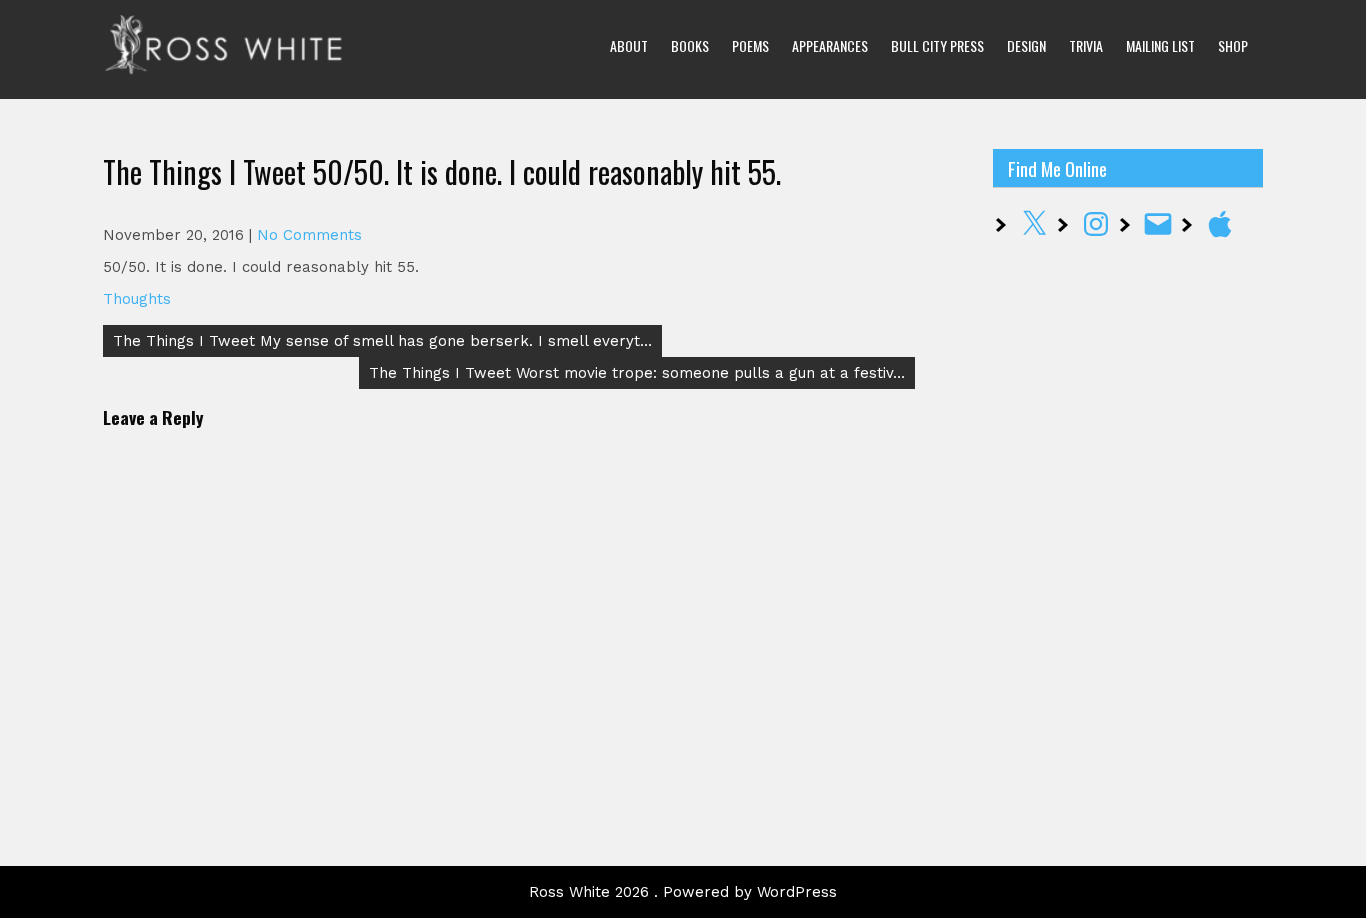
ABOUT (629, 45)
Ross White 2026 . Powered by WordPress (683, 892)
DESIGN (1026, 45)
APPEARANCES (830, 45)
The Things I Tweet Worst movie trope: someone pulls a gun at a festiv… (637, 373)
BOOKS (690, 45)
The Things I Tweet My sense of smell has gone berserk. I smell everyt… (382, 341)
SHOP (1233, 45)
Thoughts (137, 299)
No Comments (309, 235)
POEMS (750, 45)
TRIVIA (1086, 45)
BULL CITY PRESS (937, 45)
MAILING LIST (1160, 45)
